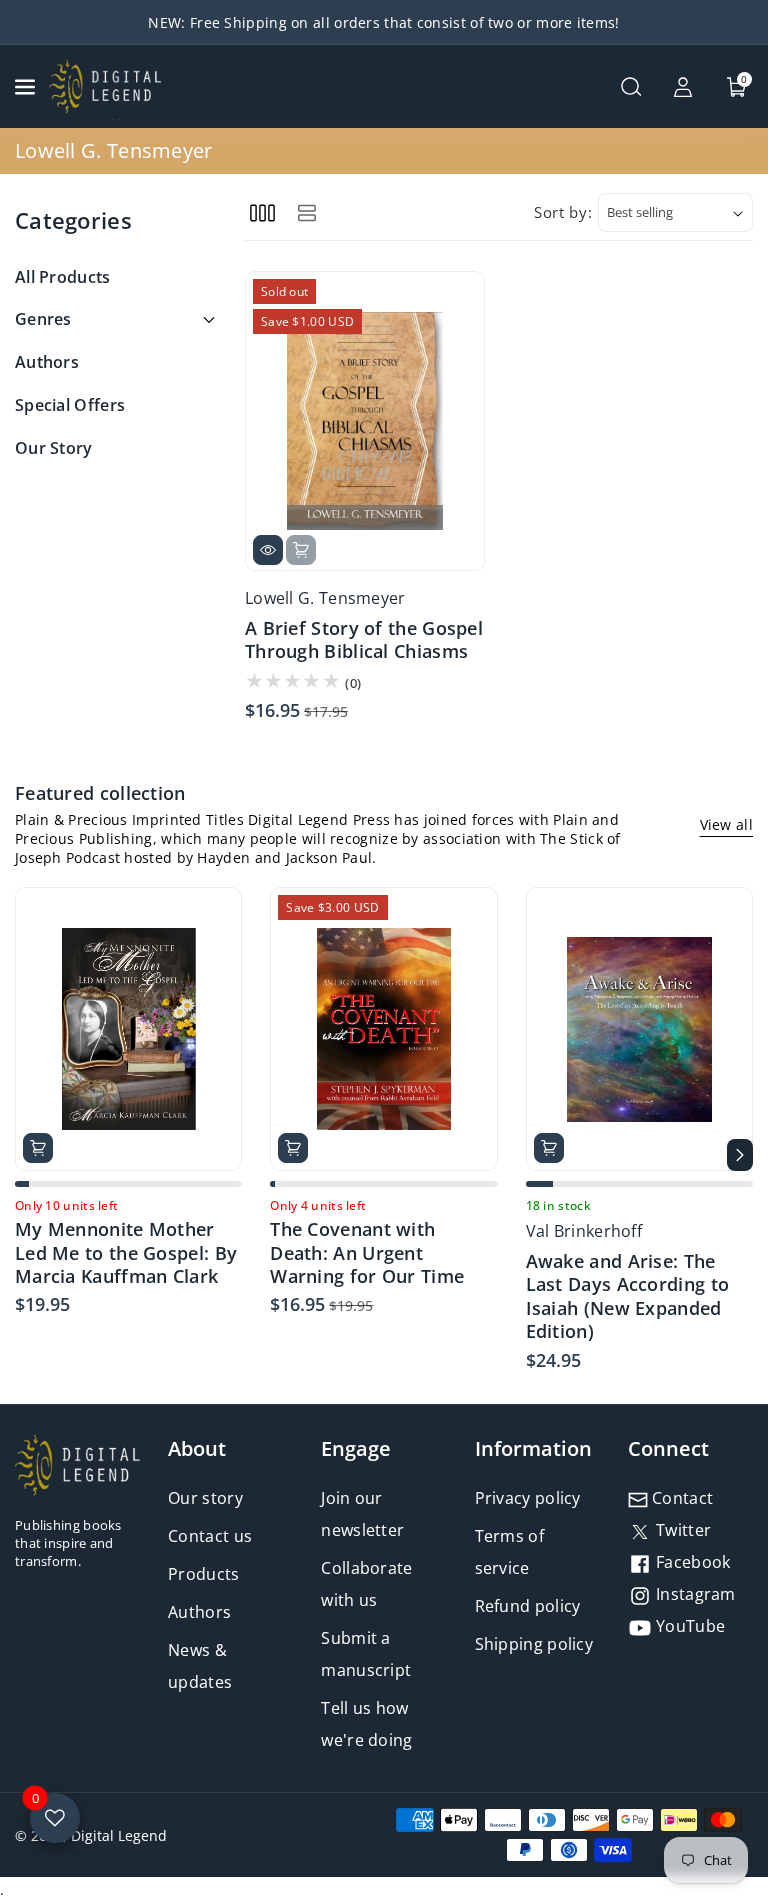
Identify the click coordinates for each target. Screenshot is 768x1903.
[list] (306, 212)
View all (726, 824)
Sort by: (563, 212)
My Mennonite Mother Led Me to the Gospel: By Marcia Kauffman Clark (126, 1253)
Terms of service (509, 1552)
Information (533, 1448)
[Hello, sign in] (683, 87)
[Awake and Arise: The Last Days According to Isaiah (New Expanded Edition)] (639, 1029)
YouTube (688, 1626)
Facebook (691, 1562)
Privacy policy (528, 1498)
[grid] (262, 212)
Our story (205, 1498)
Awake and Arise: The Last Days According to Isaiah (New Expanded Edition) (628, 1296)
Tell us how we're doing (366, 1724)
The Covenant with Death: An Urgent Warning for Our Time (367, 1253)
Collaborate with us (366, 1584)
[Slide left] (28, 1155)
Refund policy (528, 1606)
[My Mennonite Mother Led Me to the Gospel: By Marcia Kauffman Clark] (128, 1029)
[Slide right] (740, 1155)
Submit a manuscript (366, 1654)
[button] (27, 87)
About (197, 1448)
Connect (668, 1448)
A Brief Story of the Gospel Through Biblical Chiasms (364, 640)
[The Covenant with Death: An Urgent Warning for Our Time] (383, 1029)
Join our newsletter (362, 1514)
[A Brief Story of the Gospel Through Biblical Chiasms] (365, 421)
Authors (199, 1612)
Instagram (694, 1594)
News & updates (200, 1666)
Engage (356, 1448)
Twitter (681, 1530)
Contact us (210, 1536)
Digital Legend (119, 1835)
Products (203, 1574)
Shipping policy (534, 1644)
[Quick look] (268, 550)
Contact (680, 1498)
